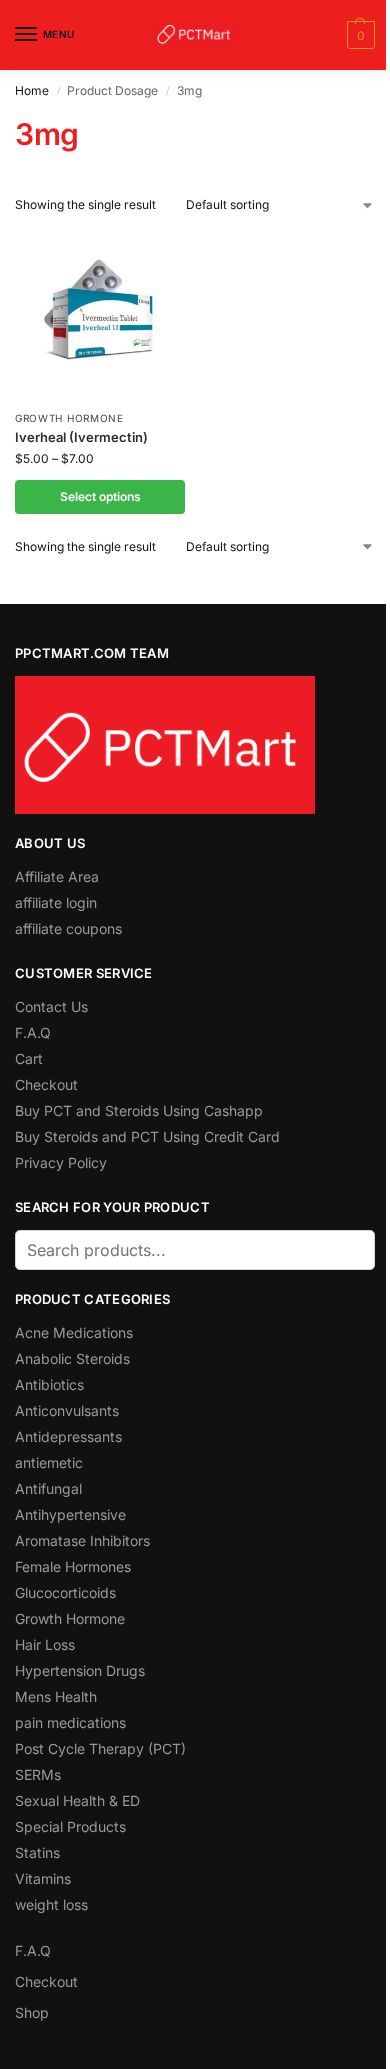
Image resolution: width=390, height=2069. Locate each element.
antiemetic (49, 1462)
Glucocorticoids (65, 1592)
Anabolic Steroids (72, 1358)
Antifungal (48, 1488)
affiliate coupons (68, 928)
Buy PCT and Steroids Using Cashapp (139, 1110)
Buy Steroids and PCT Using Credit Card (147, 1136)
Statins (37, 1852)
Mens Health (56, 1696)
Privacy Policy (61, 1162)
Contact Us (51, 1006)
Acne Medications (74, 1332)
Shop (32, 2012)
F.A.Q (33, 1032)
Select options (100, 496)
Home (32, 90)
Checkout (46, 1084)
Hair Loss (45, 1644)
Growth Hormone (69, 418)
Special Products (70, 1826)
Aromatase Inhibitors (82, 1540)
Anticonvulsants (67, 1410)
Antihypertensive (70, 1514)
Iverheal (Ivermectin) (81, 437)
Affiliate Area (57, 876)
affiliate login (56, 902)
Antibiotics (49, 1384)
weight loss (51, 1904)
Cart (29, 1058)
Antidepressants (68, 1436)
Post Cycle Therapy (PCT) (100, 1748)
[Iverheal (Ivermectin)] (100, 314)
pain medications (70, 1722)
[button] (358, 35)
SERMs (38, 1774)
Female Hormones (73, 1566)
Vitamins (43, 1878)
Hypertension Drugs (80, 1670)
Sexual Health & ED (77, 1800)
